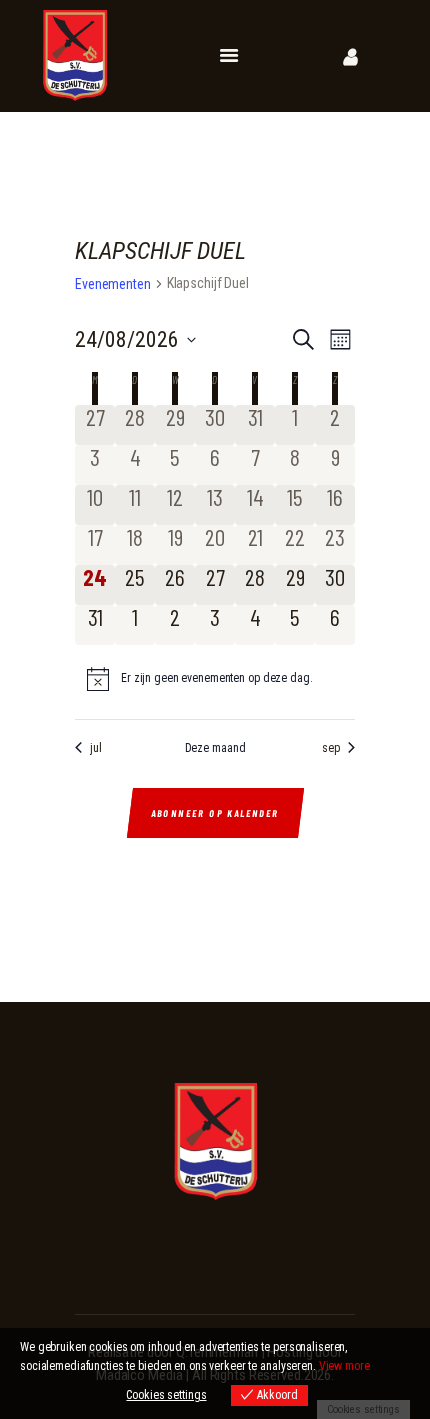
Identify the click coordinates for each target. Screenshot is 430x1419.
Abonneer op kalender (215, 813)
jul (96, 748)
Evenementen (113, 284)
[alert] (215, 679)
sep (331, 748)
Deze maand (215, 748)
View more (344, 1366)
